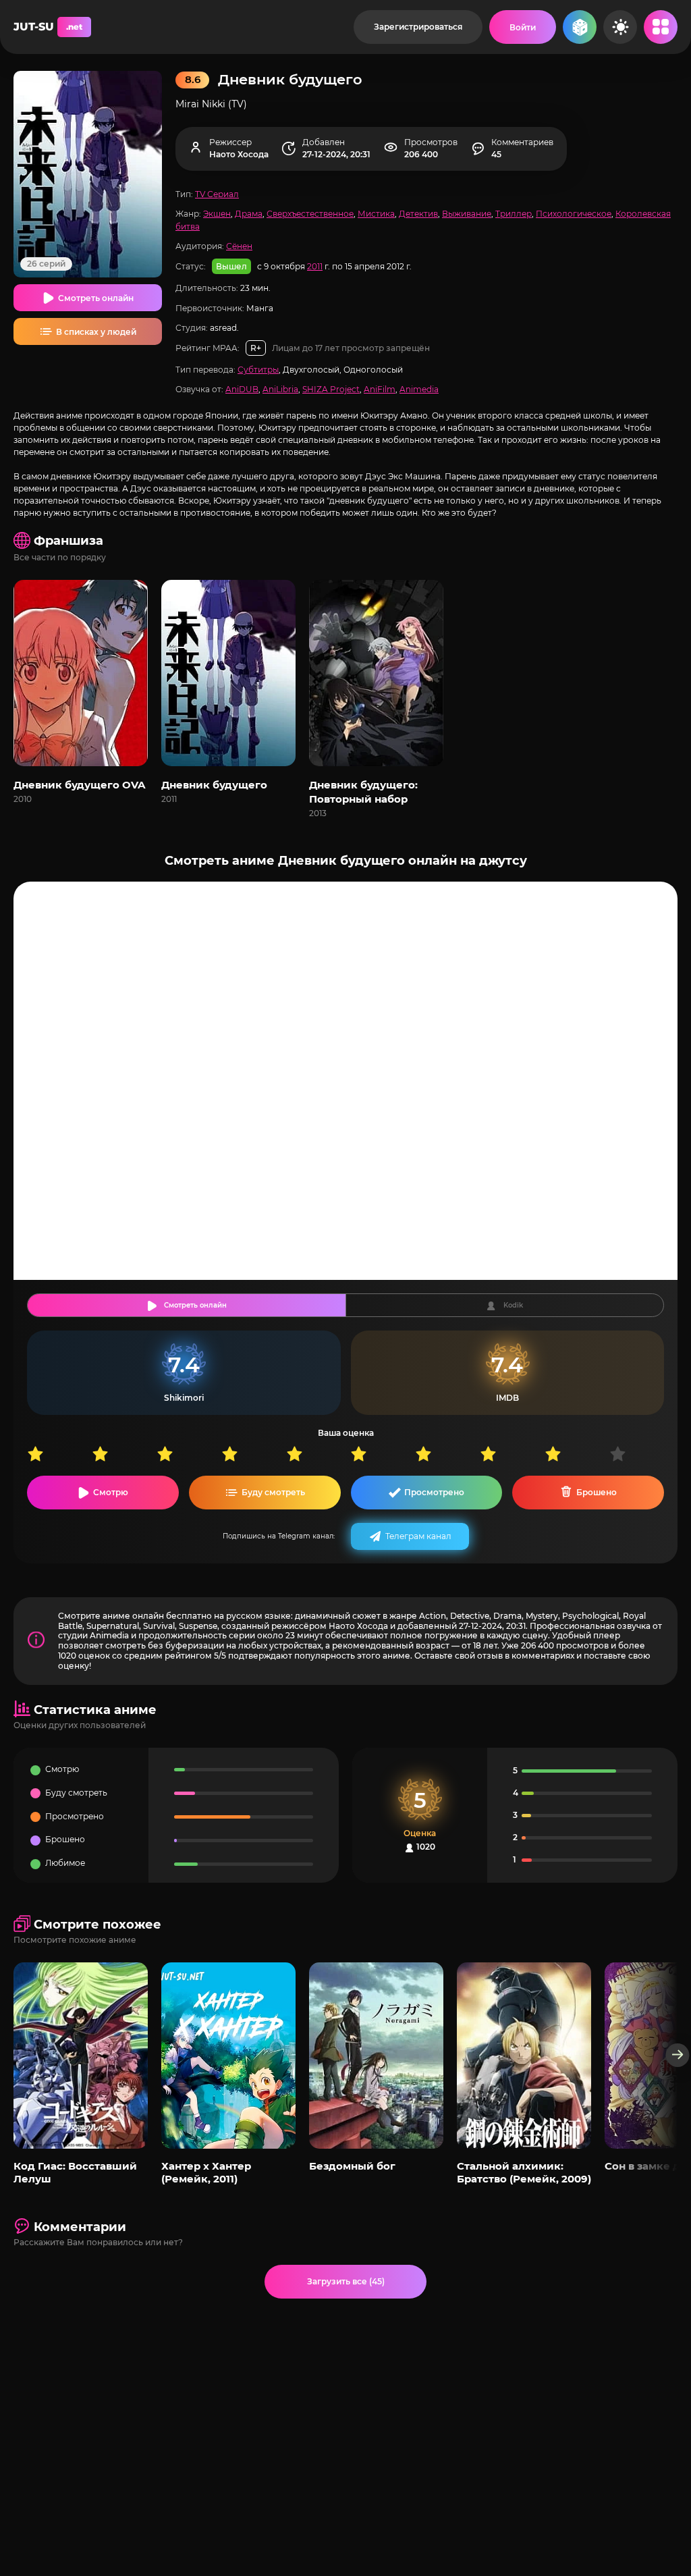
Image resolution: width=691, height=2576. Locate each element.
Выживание (467, 214)
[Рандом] (580, 27)
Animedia (419, 389)
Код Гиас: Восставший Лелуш (75, 2172)
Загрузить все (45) (346, 2281)
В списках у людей (96, 332)
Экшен (217, 214)
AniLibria (280, 389)
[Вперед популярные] (678, 2055)
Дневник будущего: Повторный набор (363, 792)
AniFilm (380, 389)
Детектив (418, 214)
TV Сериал (217, 194)
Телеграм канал (418, 1536)
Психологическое (574, 214)
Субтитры (258, 370)
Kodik (513, 1305)
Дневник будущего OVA (79, 785)
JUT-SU (48, 27)
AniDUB (242, 389)
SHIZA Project (331, 389)
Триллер (514, 214)
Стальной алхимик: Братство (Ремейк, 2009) (524, 2172)
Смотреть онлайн (96, 298)
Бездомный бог (352, 2166)
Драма (249, 214)
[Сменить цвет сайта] (620, 27)
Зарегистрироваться (418, 27)
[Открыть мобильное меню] (661, 27)
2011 (315, 266)
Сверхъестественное (310, 214)
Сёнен (239, 246)
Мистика (376, 214)
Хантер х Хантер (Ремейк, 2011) (206, 2172)
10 (642, 1454)
